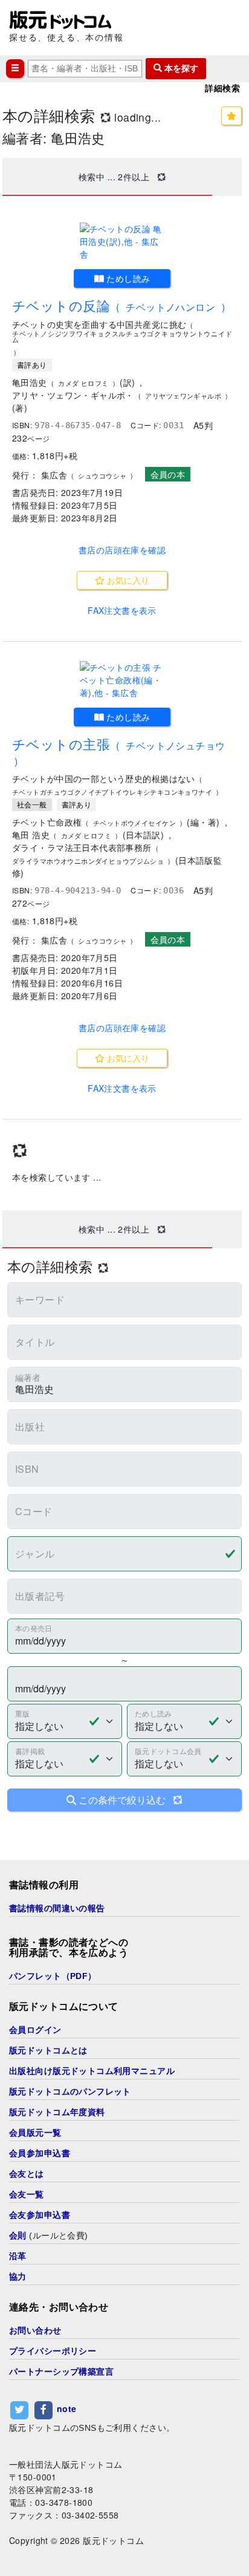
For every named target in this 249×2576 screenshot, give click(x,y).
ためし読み (127, 278)
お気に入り (127, 580)
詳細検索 (222, 88)
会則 (18, 2235)
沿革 (18, 2256)
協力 (18, 2277)
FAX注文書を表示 (122, 610)
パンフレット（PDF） (53, 1976)
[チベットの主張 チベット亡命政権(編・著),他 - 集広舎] (122, 680)
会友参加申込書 (40, 2215)
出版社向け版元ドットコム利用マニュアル (92, 2071)
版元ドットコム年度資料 (57, 2112)
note (67, 2408)
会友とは (27, 2174)
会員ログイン (35, 2030)
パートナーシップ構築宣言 (61, 2372)
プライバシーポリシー (53, 2351)
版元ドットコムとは (48, 2050)
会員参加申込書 (40, 2153)
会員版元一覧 (35, 2133)
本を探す (180, 68)
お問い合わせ (35, 2330)
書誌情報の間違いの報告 (57, 1908)
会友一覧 (27, 2194)
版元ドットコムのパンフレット (70, 2092)
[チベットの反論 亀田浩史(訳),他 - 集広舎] (122, 242)
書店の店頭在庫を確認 (122, 550)
